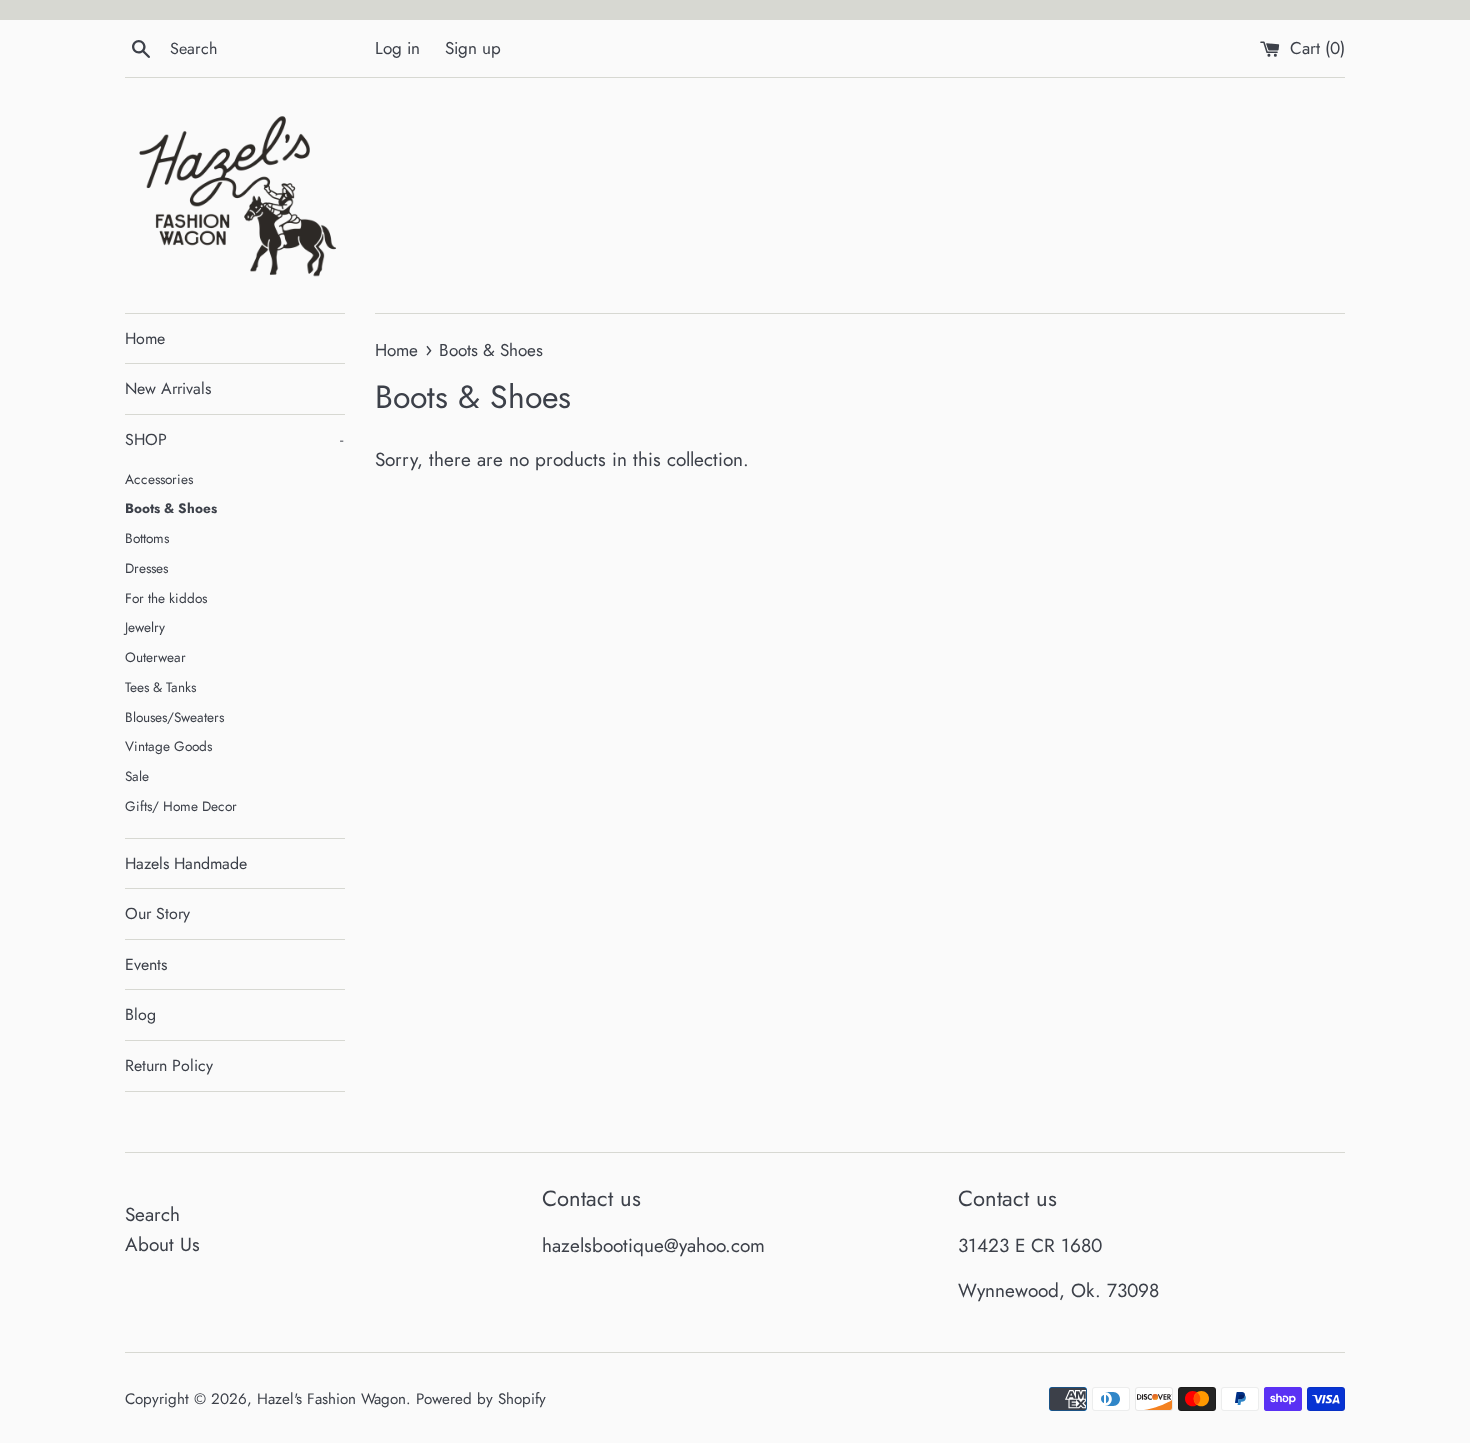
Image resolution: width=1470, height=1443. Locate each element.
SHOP (234, 439)
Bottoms (147, 538)
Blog (140, 1014)
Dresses (146, 568)
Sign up (473, 48)
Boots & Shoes (171, 508)
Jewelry (145, 627)
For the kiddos (166, 598)
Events (146, 964)
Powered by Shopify (481, 1399)
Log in (397, 48)
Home (145, 338)
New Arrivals (168, 388)
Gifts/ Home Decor (181, 806)
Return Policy (169, 1065)
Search (152, 1214)
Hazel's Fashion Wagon (331, 1399)
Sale (137, 776)
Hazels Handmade (186, 863)
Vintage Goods (168, 746)
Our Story (157, 913)
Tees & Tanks (160, 687)
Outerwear (155, 657)
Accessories (159, 479)
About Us (162, 1244)
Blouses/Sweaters (174, 717)
